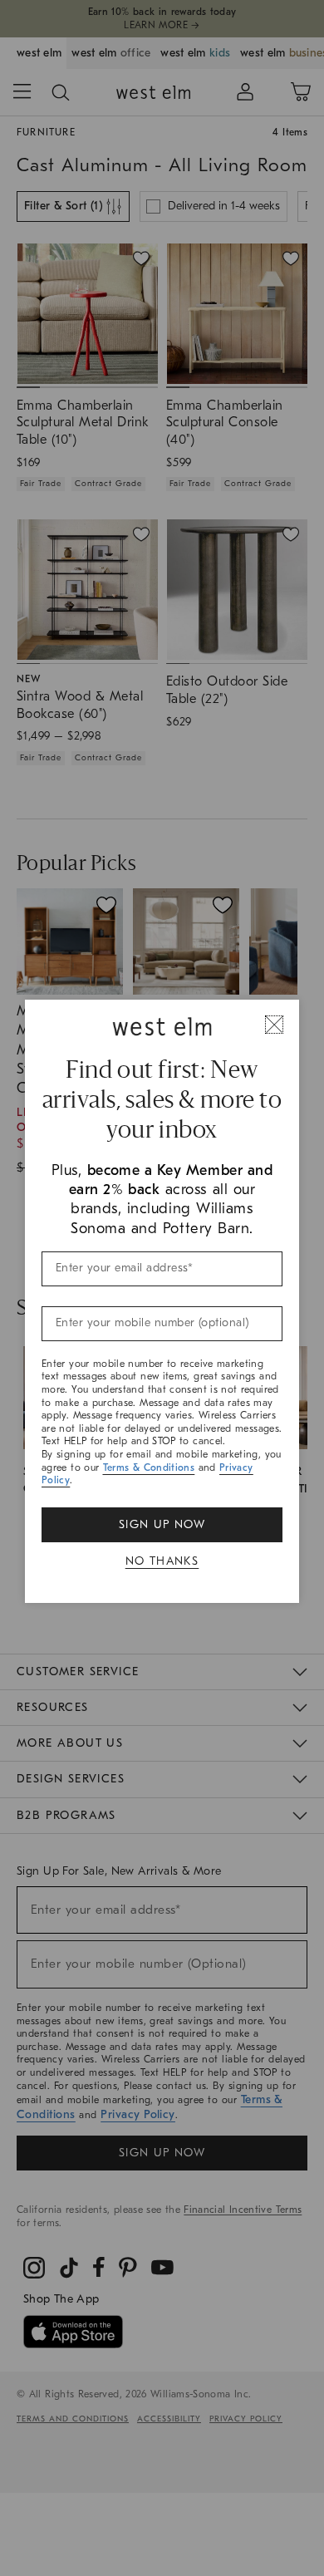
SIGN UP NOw (162, 1524)
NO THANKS (162, 1561)
